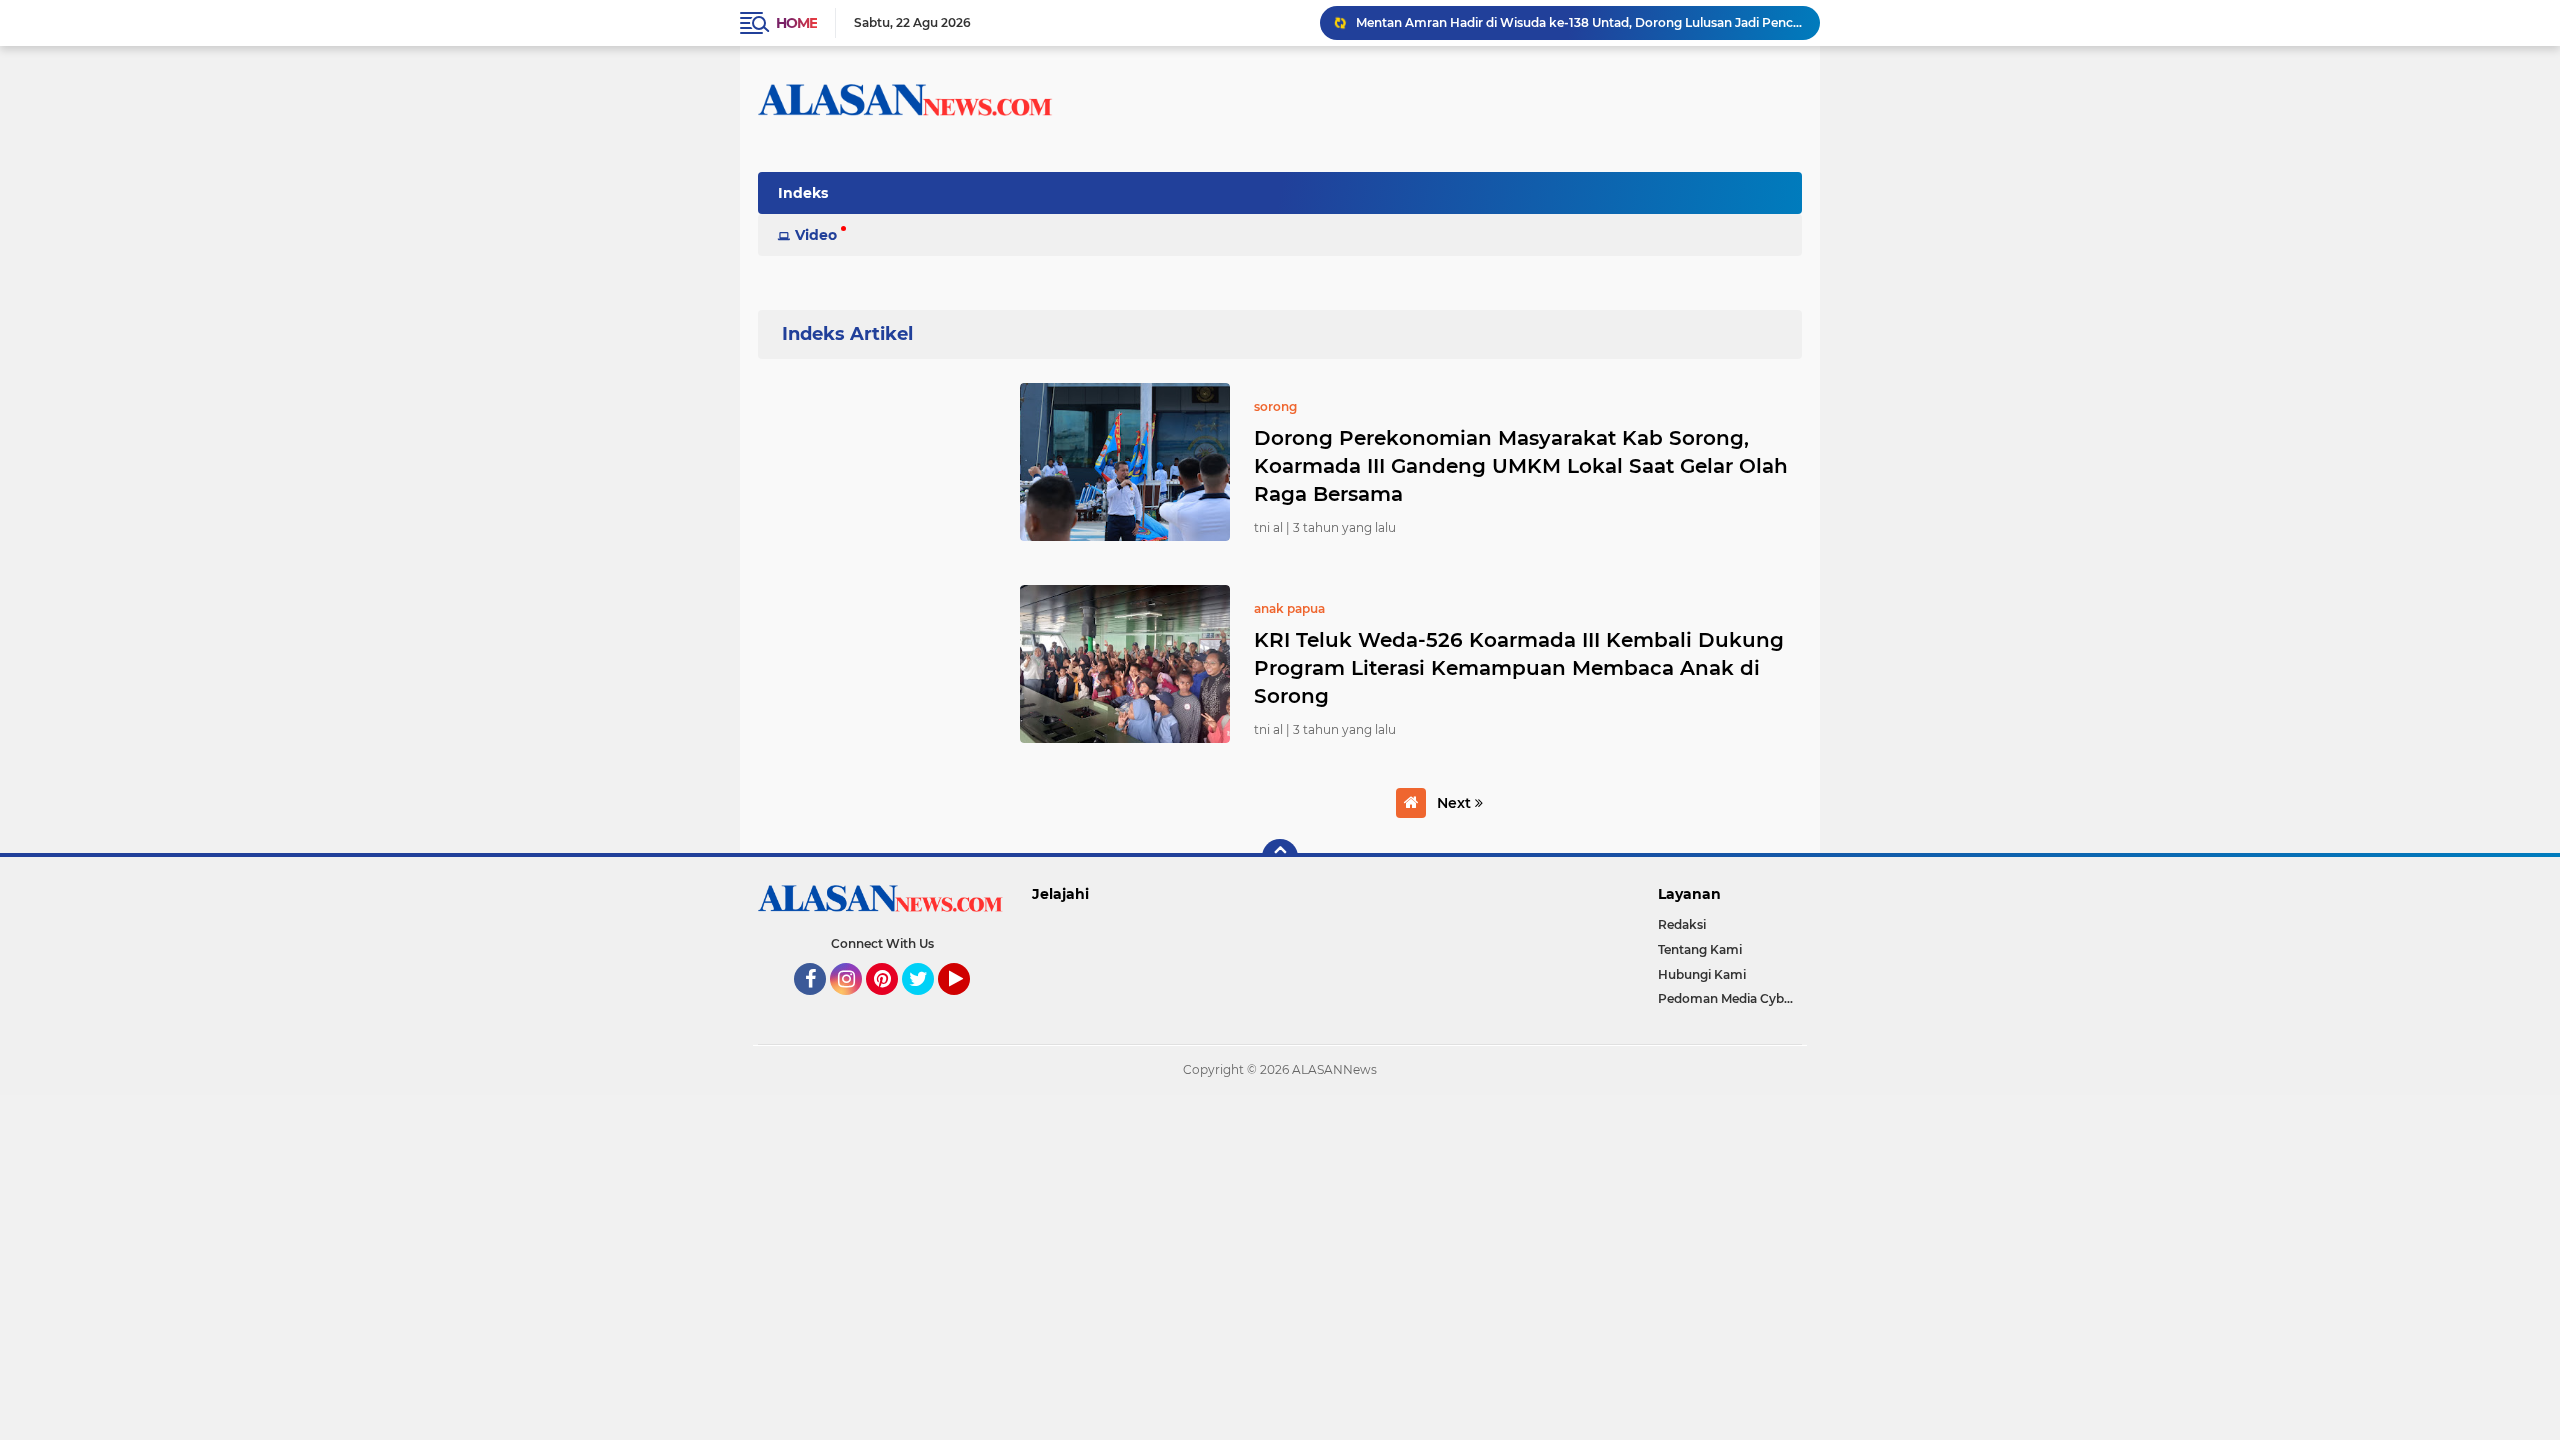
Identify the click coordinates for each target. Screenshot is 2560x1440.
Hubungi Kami (1702, 974)
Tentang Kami (1700, 949)
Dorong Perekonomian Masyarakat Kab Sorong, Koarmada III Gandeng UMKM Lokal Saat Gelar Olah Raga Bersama (1521, 466)
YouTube (967, 1004)
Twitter (927, 1004)
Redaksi (1682, 924)
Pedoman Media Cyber (1727, 998)
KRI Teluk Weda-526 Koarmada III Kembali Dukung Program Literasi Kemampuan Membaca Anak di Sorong (1519, 668)
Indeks (803, 193)
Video (816, 235)
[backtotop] (1280, 857)
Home (796, 23)
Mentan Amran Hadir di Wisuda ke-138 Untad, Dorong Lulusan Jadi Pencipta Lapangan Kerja (1579, 22)
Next (1456, 803)
